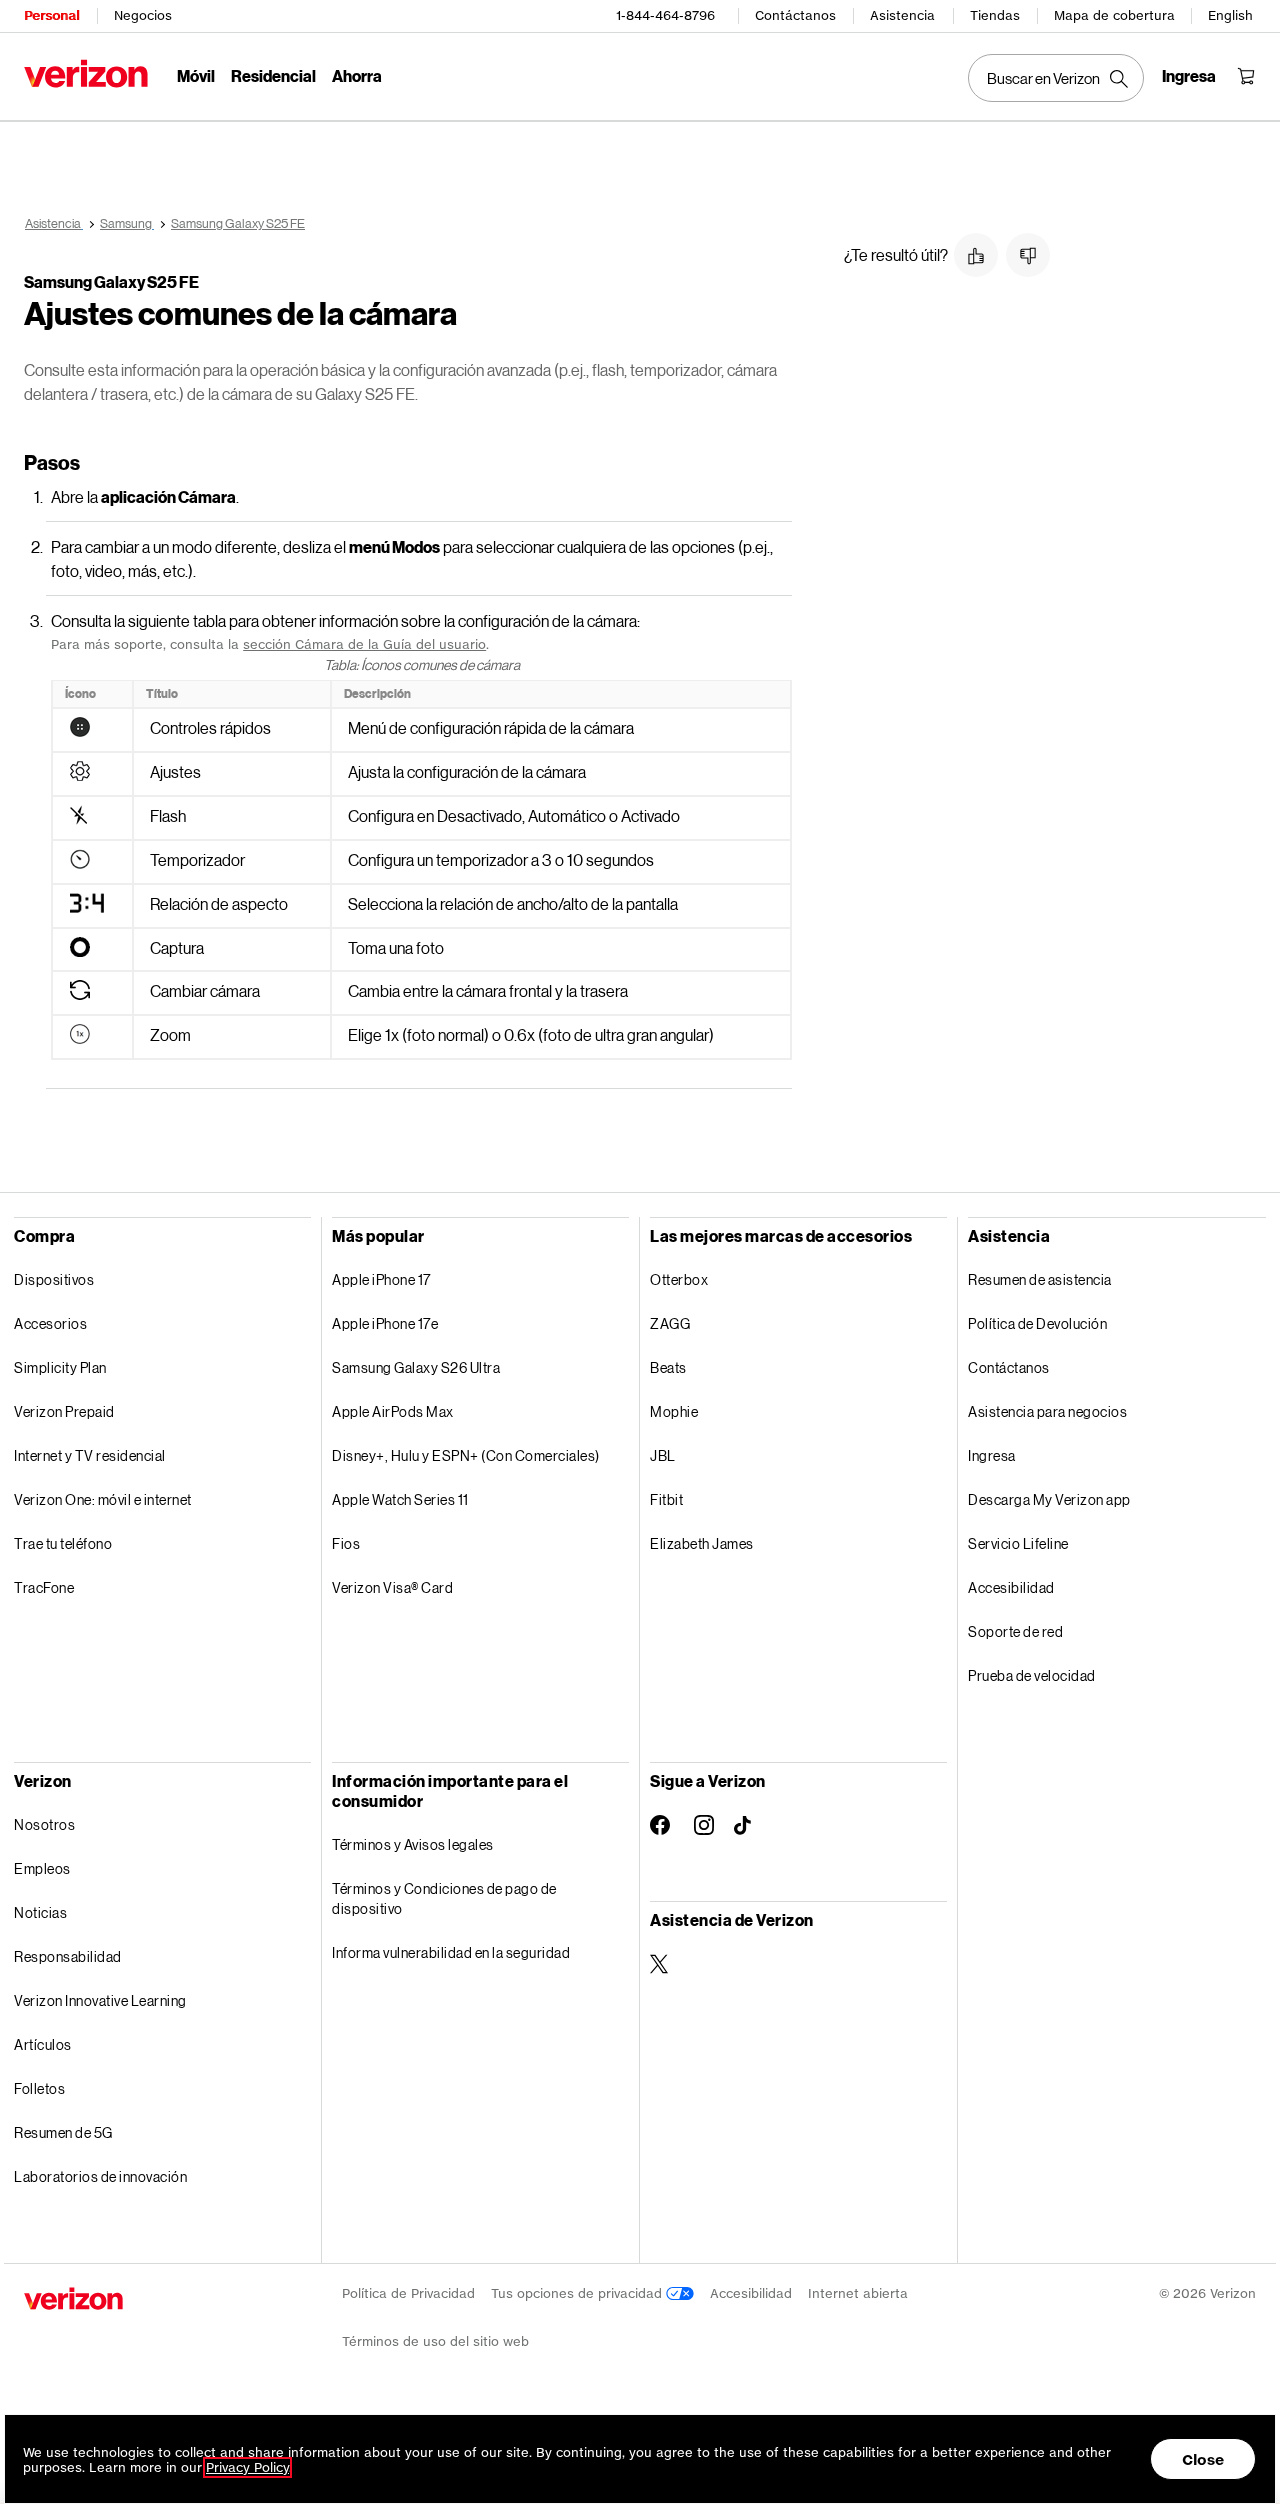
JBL (663, 1455)
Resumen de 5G (63, 2132)
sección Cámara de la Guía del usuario (364, 644)
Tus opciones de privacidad (578, 2293)
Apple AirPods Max (393, 1411)
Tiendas (995, 15)
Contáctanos (795, 15)
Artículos (43, 2044)
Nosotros (44, 1824)
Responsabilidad (68, 1956)
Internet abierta (858, 2293)
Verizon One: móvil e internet (103, 1499)
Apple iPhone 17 (381, 1279)
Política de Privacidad (408, 2293)
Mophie (674, 1411)
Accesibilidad (1011, 1587)
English (1230, 15)
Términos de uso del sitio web (435, 2341)
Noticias (40, 1912)
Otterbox (679, 1279)
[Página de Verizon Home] (86, 73)
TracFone (44, 1587)
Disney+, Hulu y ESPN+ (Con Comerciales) (466, 1455)
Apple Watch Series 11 (400, 1499)
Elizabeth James (702, 1543)
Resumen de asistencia (1040, 1279)
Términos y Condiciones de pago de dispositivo (444, 1898)
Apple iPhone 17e (385, 1323)
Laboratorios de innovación (100, 2176)
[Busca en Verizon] (1056, 78)
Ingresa (992, 1455)
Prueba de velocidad (1032, 1675)
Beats (668, 1367)
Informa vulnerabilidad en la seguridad (451, 1952)
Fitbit (666, 1499)
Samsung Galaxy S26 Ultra (416, 1367)
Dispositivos (54, 1279)
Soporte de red (1015, 1631)
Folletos (39, 2088)
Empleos (42, 1868)
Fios (346, 1543)
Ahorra (357, 75)
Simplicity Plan (60, 1367)
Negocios (143, 15)
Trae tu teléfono (63, 1543)
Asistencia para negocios (1047, 1411)
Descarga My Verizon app (1049, 1499)
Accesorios (50, 1323)
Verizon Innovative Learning (100, 2000)
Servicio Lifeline (1018, 1543)
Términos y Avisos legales (413, 1844)
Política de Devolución (1037, 1323)
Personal (51, 15)
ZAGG (670, 1323)
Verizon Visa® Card (392, 1587)
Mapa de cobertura (1114, 15)
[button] (976, 255)
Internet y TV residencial (90, 1455)
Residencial (273, 75)
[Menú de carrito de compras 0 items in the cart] (1246, 76)
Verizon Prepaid (64, 1411)
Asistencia (902, 15)
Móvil (196, 75)
